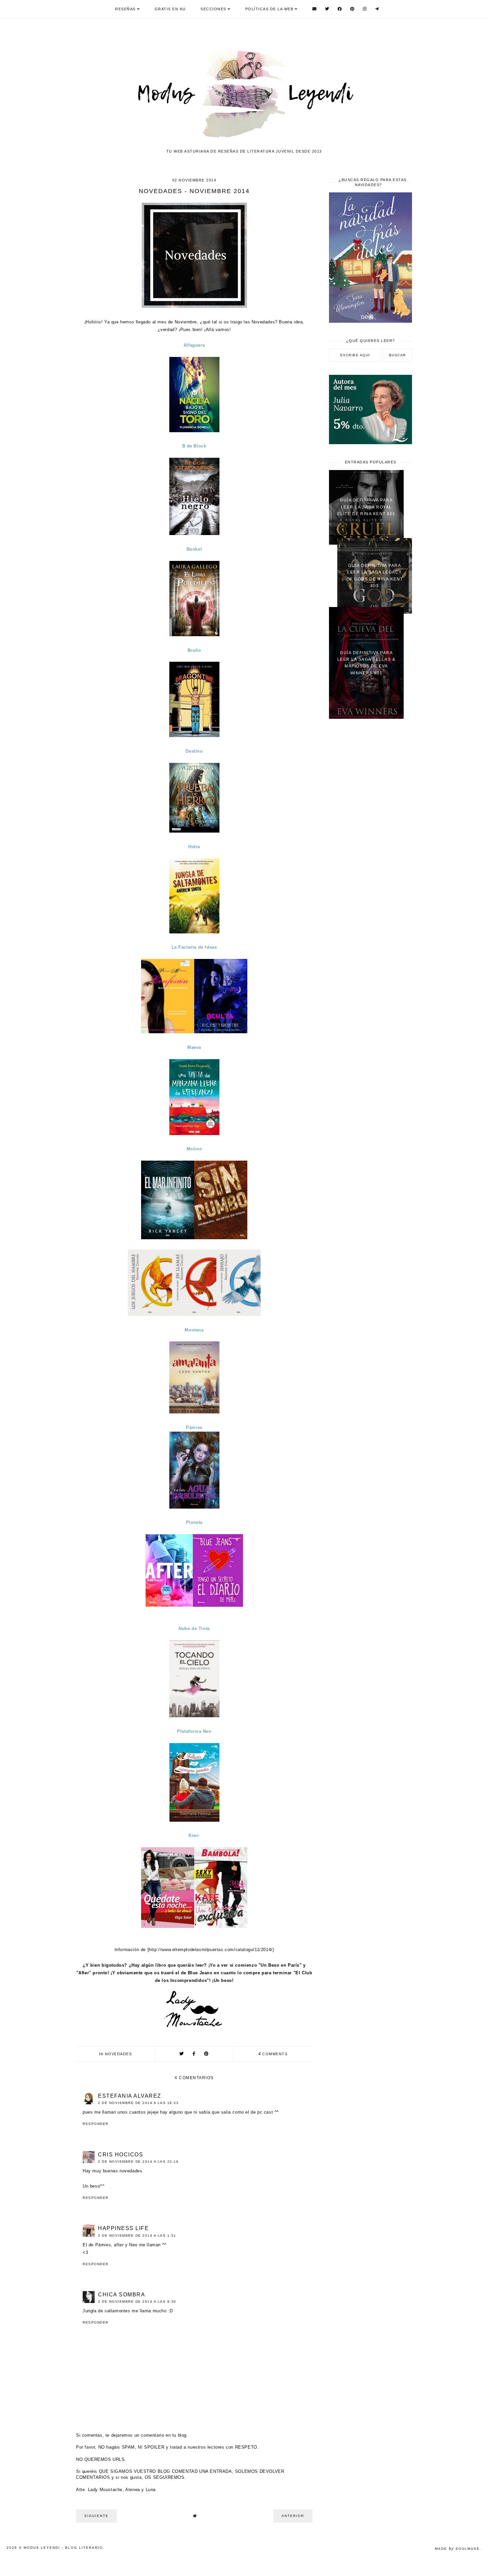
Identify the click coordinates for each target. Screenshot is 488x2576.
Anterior (293, 2516)
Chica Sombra (122, 2295)
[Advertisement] (370, 830)
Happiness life (123, 2228)
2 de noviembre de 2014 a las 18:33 (138, 2103)
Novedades (119, 2054)
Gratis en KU (170, 9)
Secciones (213, 9)
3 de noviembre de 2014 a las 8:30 (137, 2302)
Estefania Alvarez (130, 2096)
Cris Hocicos (121, 2155)
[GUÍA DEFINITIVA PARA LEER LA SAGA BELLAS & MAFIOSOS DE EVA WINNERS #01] (366, 717)
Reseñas (125, 9)
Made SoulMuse (457, 2549)
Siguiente (96, 2516)
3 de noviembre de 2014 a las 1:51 (137, 2236)
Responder (96, 2124)
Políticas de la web (270, 9)
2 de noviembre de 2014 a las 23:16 (138, 2162)
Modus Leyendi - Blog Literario (63, 2548)
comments (273, 2054)
